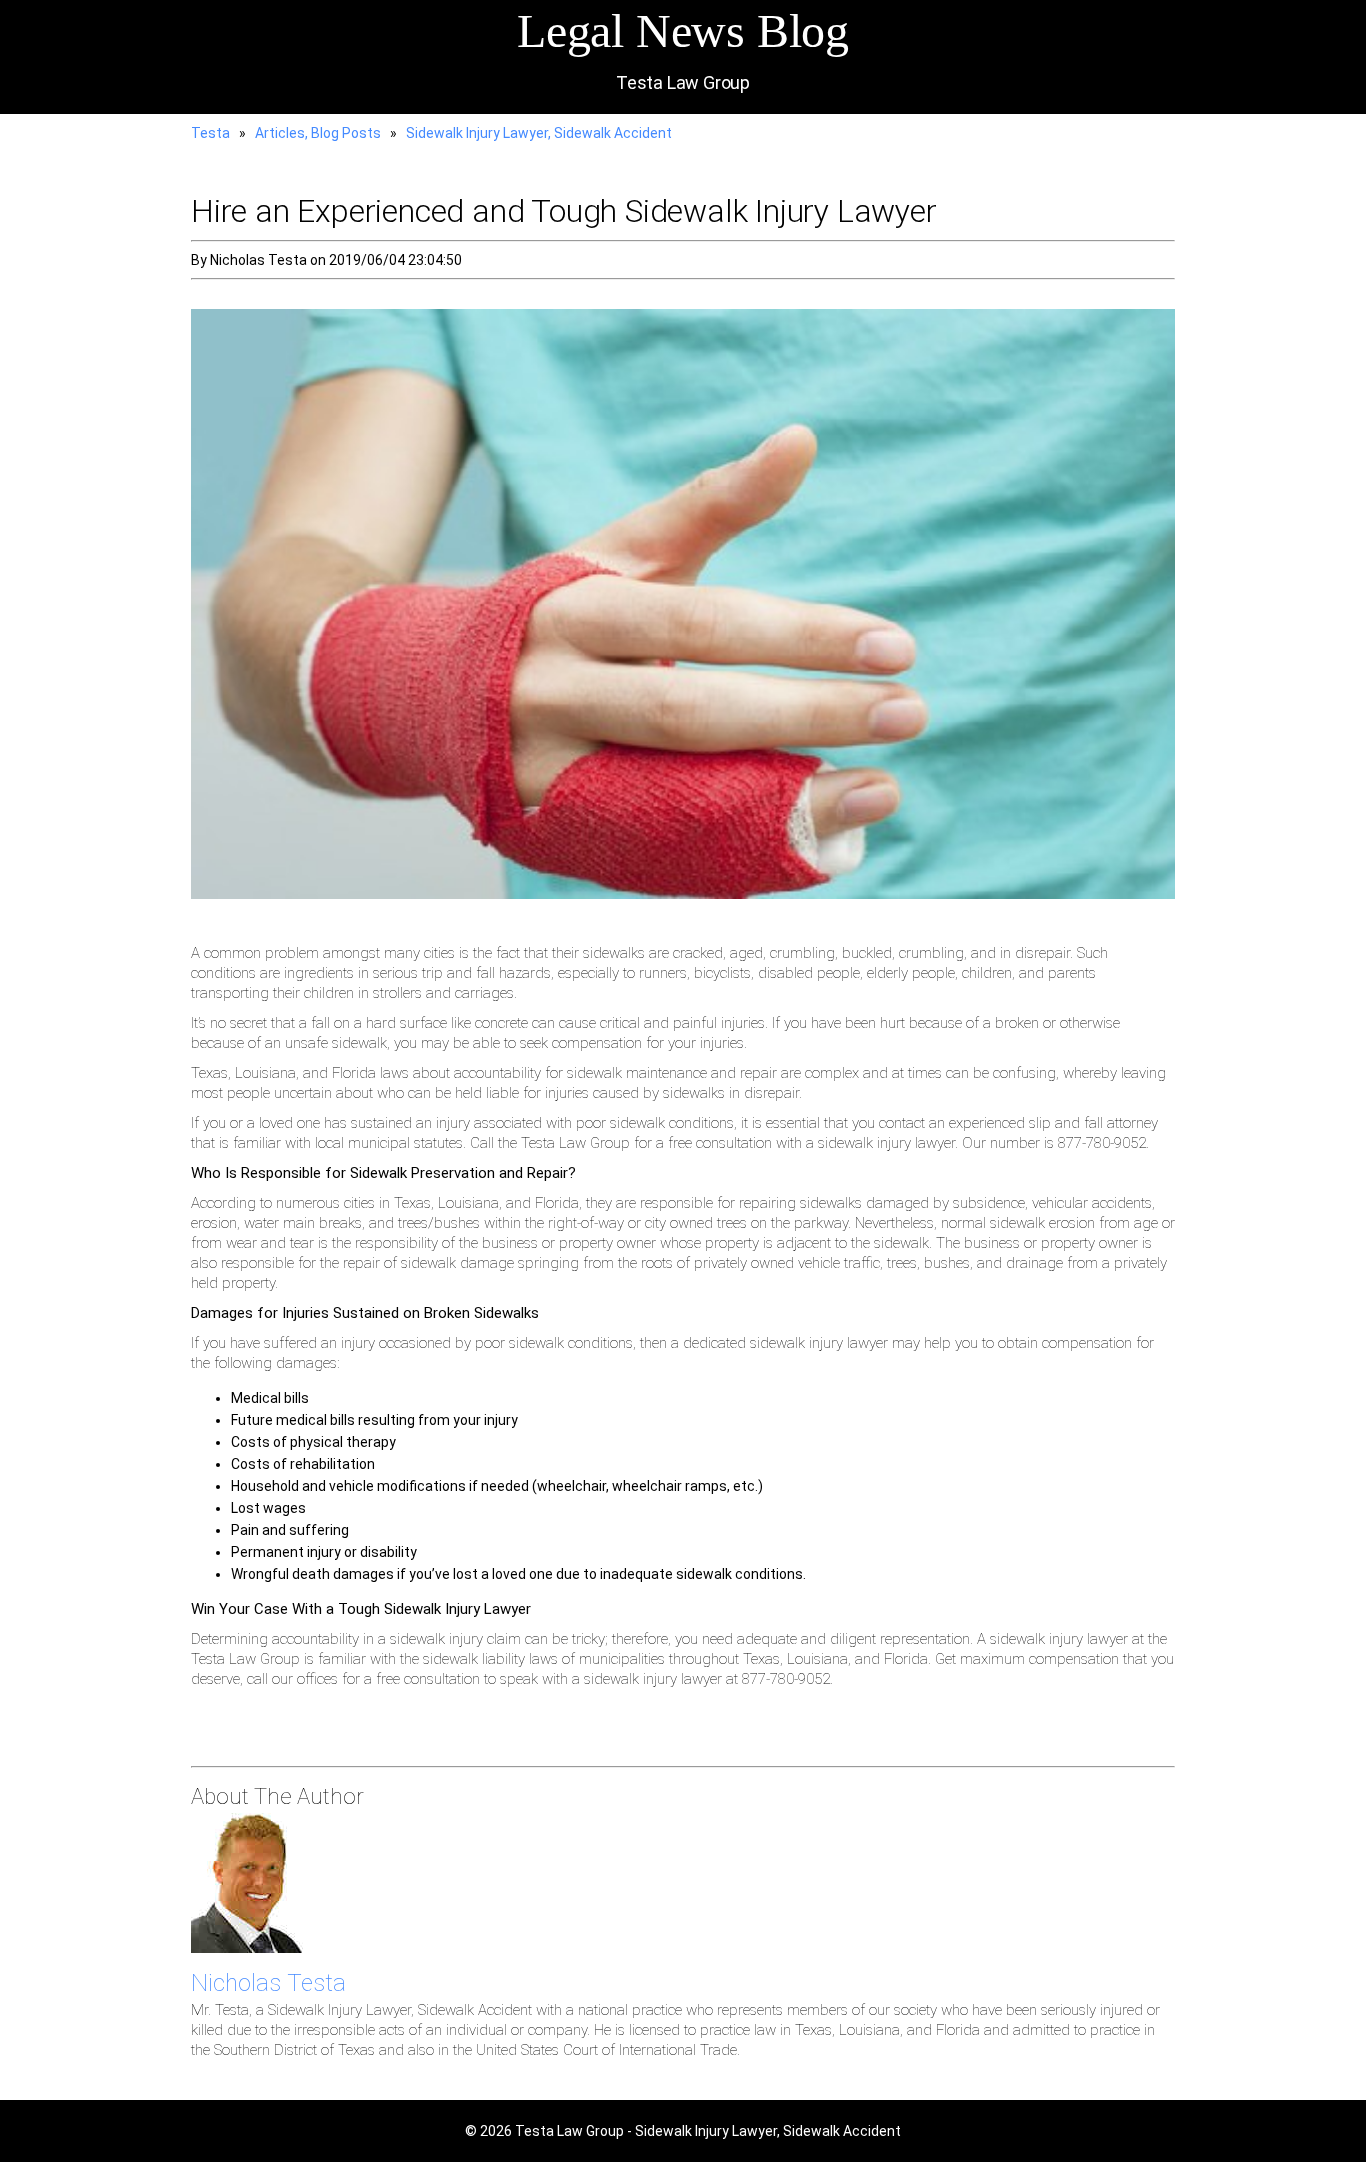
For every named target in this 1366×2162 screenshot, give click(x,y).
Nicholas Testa (268, 1983)
